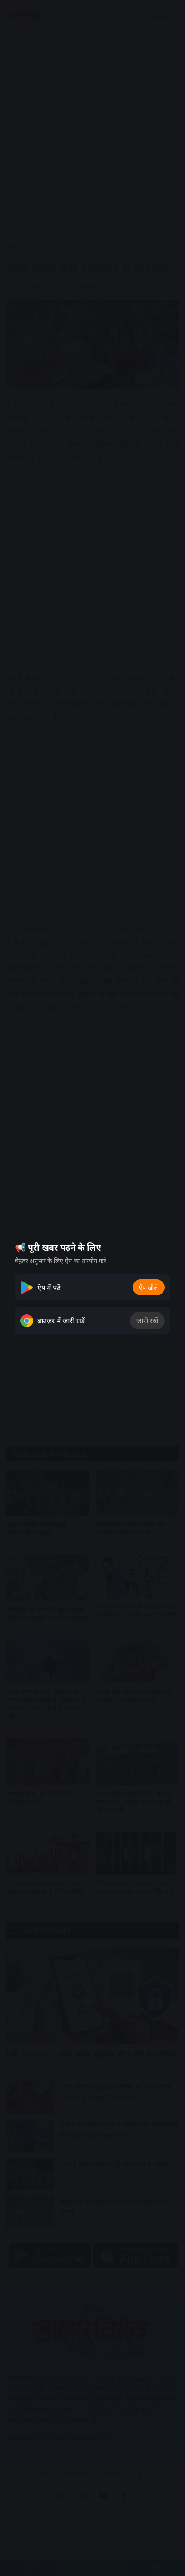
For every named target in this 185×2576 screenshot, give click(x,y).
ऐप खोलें (149, 1287)
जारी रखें (147, 1321)
